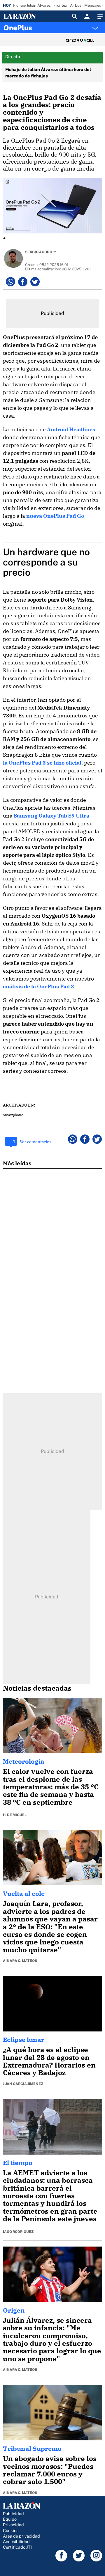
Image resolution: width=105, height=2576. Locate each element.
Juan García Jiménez (23, 2084)
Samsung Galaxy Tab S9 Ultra (51, 816)
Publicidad (13, 2514)
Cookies (11, 2530)
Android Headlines (71, 429)
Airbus (76, 5)
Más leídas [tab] (17, 1163)
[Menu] (99, 16)
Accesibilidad (16, 2542)
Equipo (10, 2519)
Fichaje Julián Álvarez (32, 5)
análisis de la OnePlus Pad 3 (38, 986)
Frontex (60, 5)
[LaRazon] (24, 16)
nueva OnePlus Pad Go (55, 516)
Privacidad (13, 2525)
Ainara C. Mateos (20, 1961)
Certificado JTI (17, 2547)
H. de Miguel (15, 1815)
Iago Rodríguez (18, 2232)
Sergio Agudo (39, 252)
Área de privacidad (21, 2536)
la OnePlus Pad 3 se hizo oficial (42, 763)
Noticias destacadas (37, 1688)
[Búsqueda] (75, 16)
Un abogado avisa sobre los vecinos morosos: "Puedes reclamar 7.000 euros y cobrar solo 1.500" (50, 2470)
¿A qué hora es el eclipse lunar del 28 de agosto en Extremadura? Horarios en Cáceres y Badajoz (49, 2061)
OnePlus (18, 28)
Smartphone (13, 1115)
